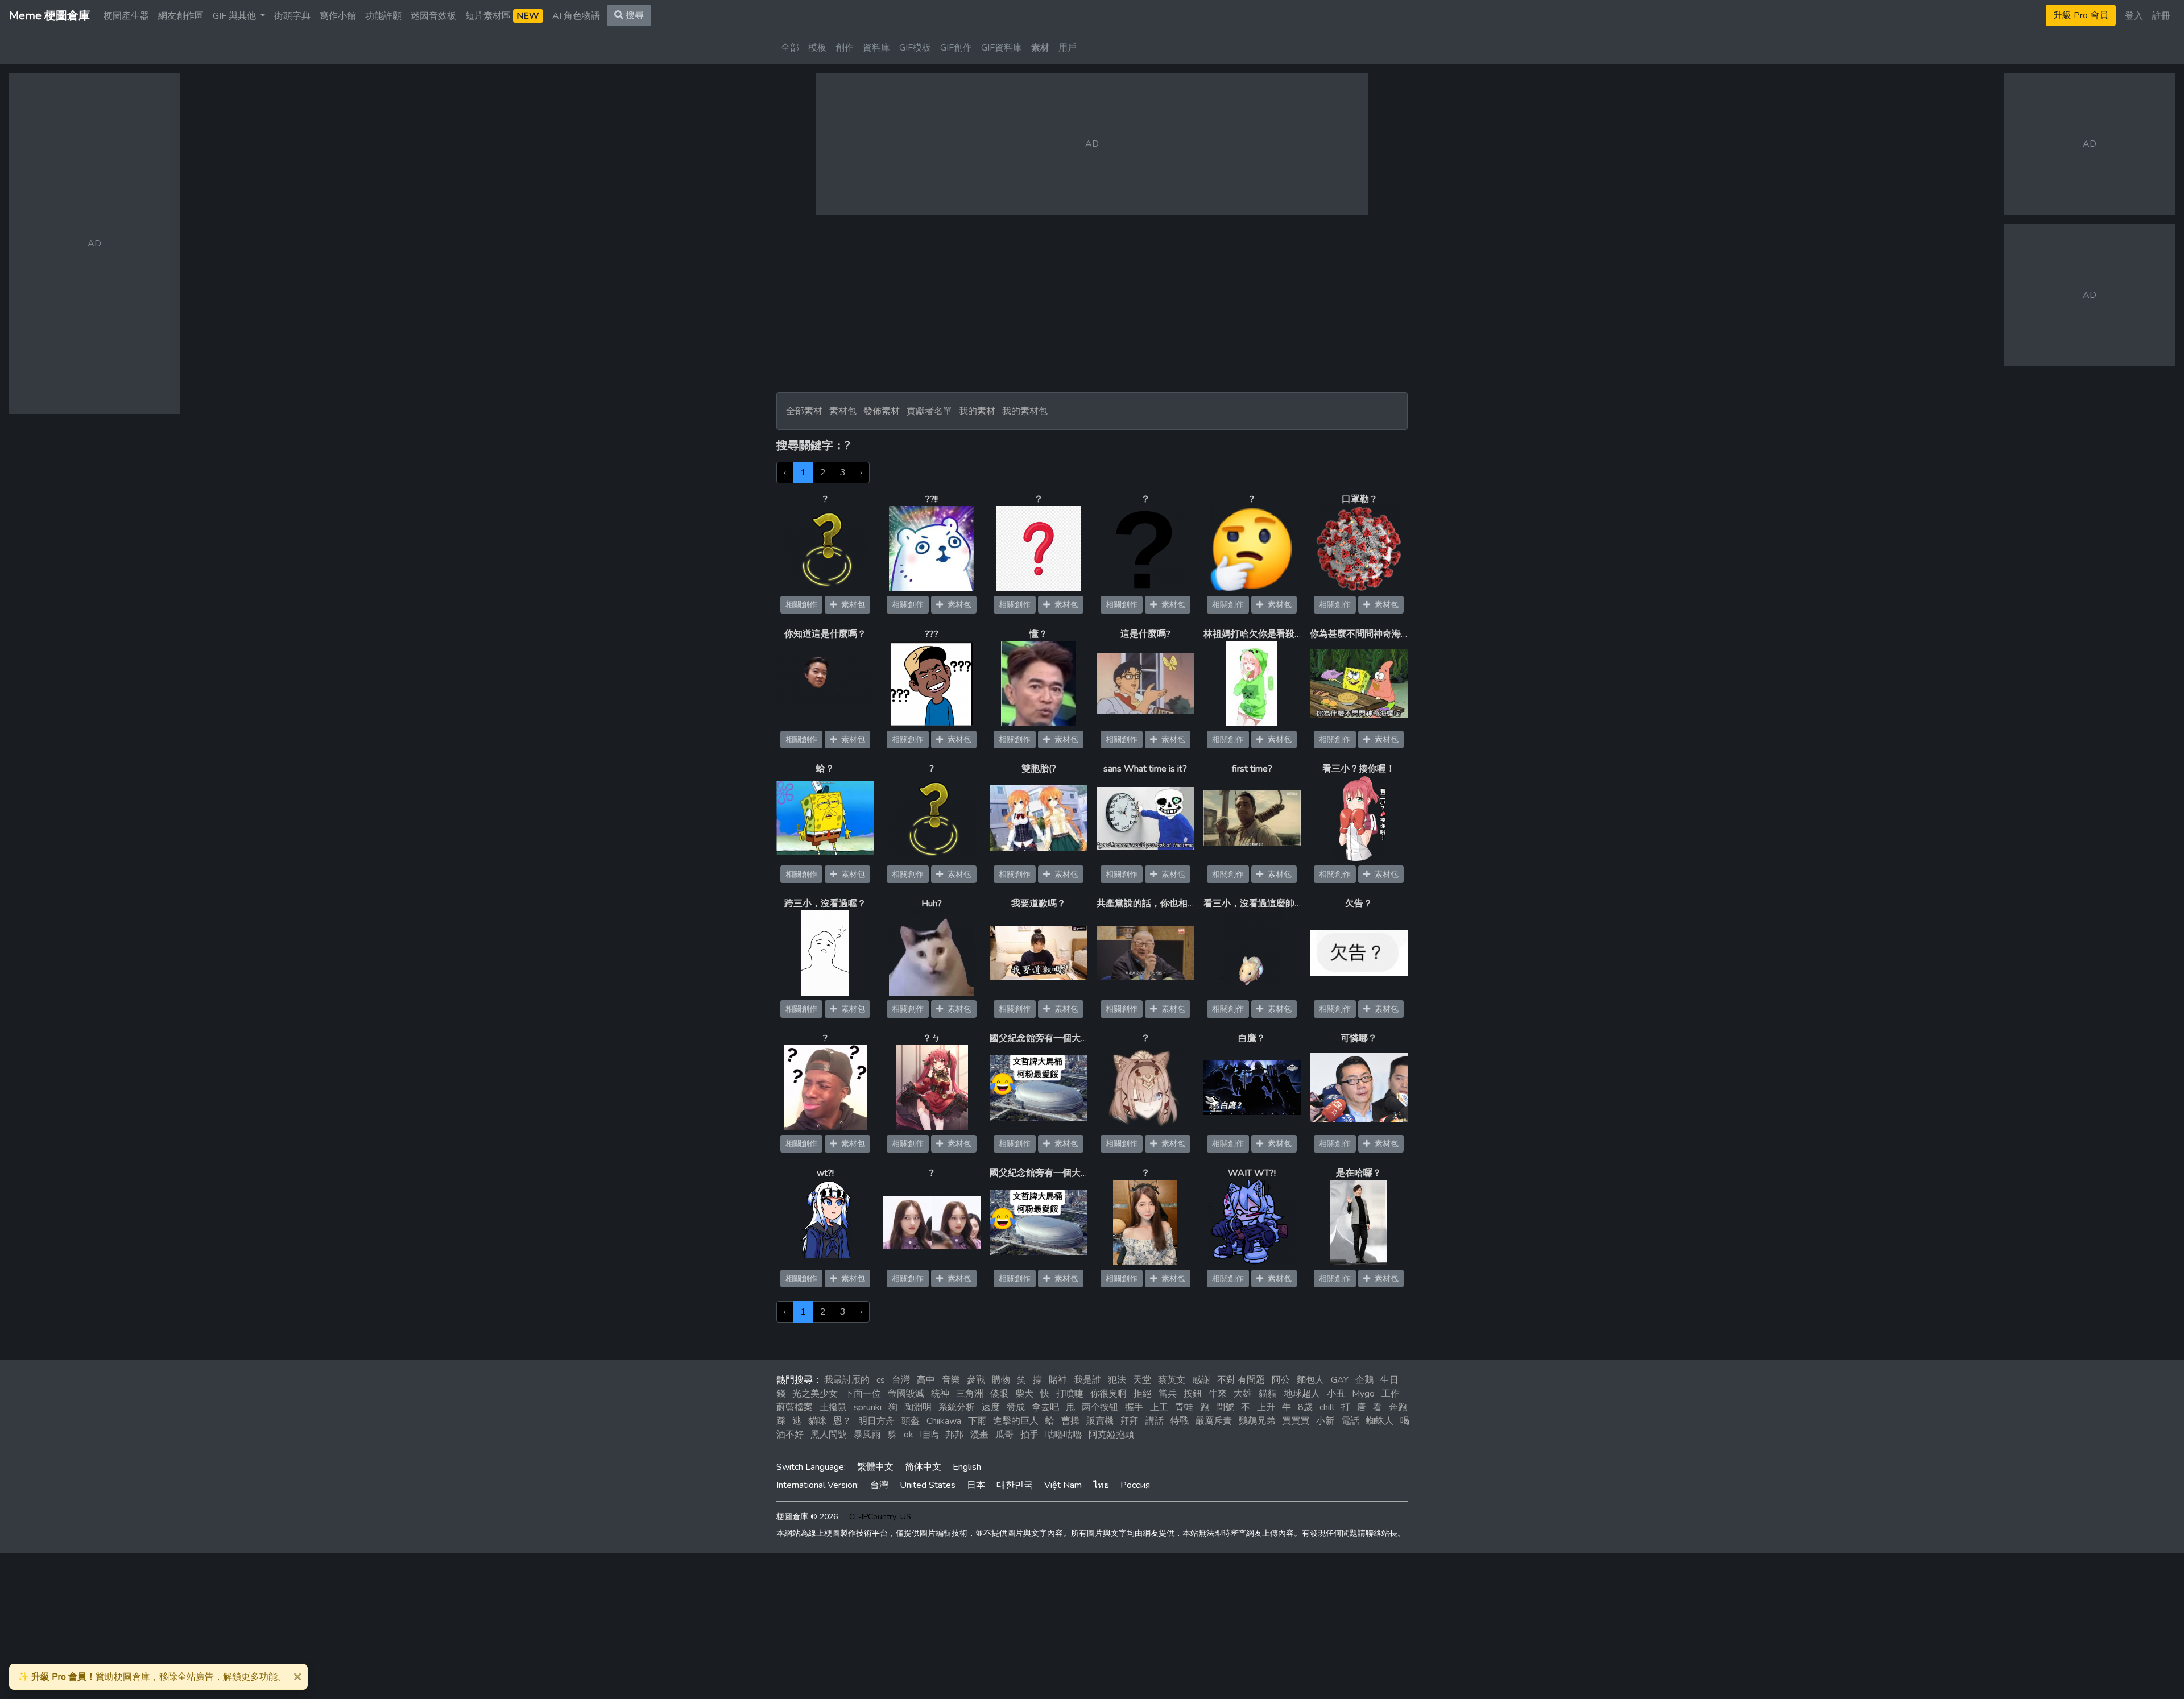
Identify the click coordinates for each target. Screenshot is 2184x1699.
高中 (926, 1380)
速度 (991, 1407)
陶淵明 (918, 1407)
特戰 (1180, 1421)
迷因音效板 (433, 16)
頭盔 (911, 1421)
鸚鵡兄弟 (1257, 1421)
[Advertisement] (1092, 304)
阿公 (1281, 1380)
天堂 (1142, 1380)
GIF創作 (956, 48)
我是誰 (1087, 1380)
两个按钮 (1100, 1407)
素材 (1040, 48)
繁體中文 (875, 1467)
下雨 (977, 1421)
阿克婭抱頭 (1111, 1435)
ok (909, 1435)
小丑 (1336, 1394)
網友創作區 (181, 16)
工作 (1391, 1394)
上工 (1159, 1407)
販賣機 (1100, 1421)
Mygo (1363, 1394)
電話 (1350, 1421)
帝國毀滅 (906, 1394)
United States (928, 1485)
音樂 (951, 1380)
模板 (817, 48)
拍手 (1029, 1435)
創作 (845, 48)
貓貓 (1268, 1394)
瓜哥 (1004, 1435)
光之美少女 (815, 1394)
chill (1327, 1407)
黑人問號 (829, 1435)
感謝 (1201, 1380)
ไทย (1101, 1485)
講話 (1155, 1421)
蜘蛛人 (1380, 1421)
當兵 (1168, 1394)
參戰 (976, 1380)
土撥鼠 (833, 1407)
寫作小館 (338, 16)
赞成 (1016, 1407)
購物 (1001, 1380)
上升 (1266, 1407)
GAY (1340, 1380)
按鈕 (1193, 1394)
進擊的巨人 (1016, 1421)
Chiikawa (944, 1421)
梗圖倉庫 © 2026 (807, 1517)
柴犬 (1024, 1394)
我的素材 (977, 411)
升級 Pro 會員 (2081, 15)
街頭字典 (292, 16)
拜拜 (1130, 1421)
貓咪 (817, 1421)
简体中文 (923, 1467)
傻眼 (999, 1394)
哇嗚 (929, 1435)
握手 (1134, 1407)
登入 (2134, 16)
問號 (1225, 1407)
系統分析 (957, 1407)
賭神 (1058, 1380)
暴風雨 (867, 1435)
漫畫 (979, 1435)
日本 (976, 1485)
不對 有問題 (1241, 1380)
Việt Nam (1063, 1485)
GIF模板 (915, 48)
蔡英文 (1172, 1380)
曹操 (1070, 1421)
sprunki (868, 1407)
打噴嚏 (1070, 1394)
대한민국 (1015, 1485)
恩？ (842, 1421)
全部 (790, 48)
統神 (940, 1394)
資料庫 (876, 48)
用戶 (1068, 48)
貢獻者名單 (929, 411)
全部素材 (804, 411)
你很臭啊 (1108, 1394)
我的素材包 (1025, 411)
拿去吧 (1045, 1407)
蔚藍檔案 (795, 1407)
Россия (1135, 1485)
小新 (1325, 1421)
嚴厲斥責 (1214, 1421)
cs (881, 1380)
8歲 (1305, 1407)
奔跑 (1398, 1407)
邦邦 (954, 1435)
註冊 (2161, 16)
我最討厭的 (847, 1380)
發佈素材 (882, 411)
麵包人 (1310, 1380)
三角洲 (970, 1394)
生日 (1389, 1380)
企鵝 (1364, 1380)
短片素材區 (502, 16)
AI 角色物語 (576, 16)
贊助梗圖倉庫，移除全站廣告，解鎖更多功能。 (152, 1677)
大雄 (1243, 1394)
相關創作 (801, 605)
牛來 (1218, 1394)
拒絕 (1143, 1394)
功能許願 (383, 16)
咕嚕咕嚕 (1064, 1435)
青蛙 (1184, 1407)
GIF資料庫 (1002, 48)
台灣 (901, 1380)
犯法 (1117, 1380)
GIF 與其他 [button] (235, 16)
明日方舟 (876, 1421)
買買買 (1296, 1421)
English (967, 1467)
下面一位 (863, 1394)
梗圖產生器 (126, 16)
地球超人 (1302, 1394)
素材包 (843, 411)
